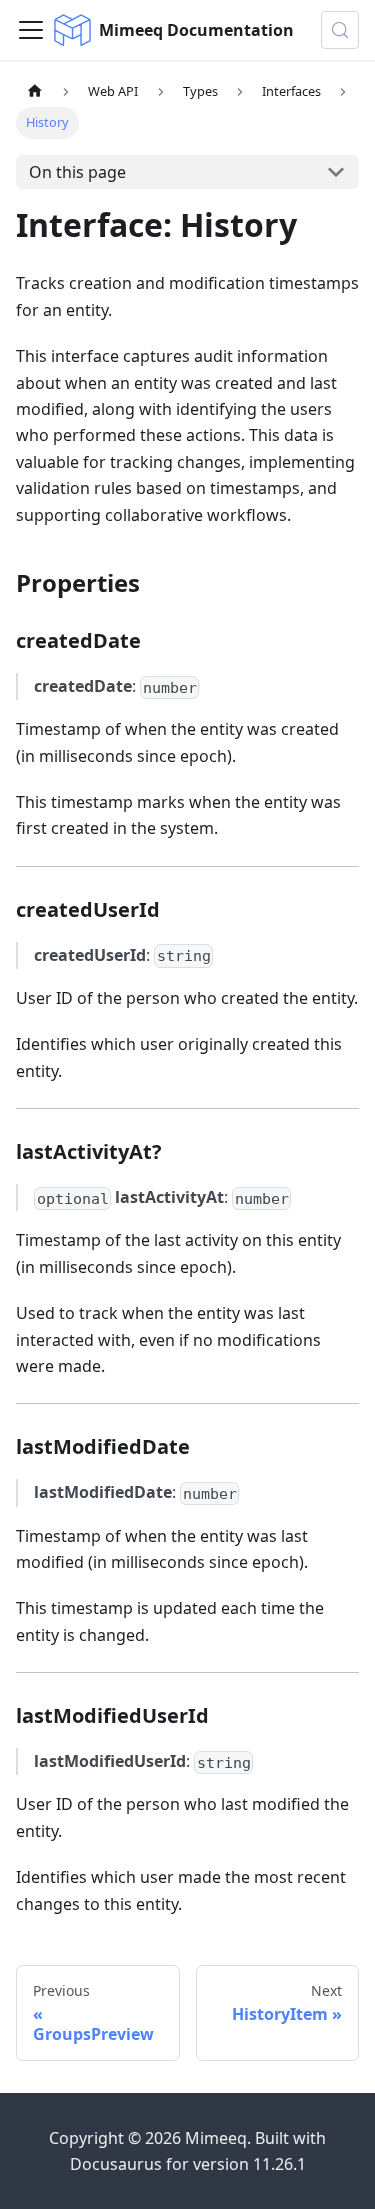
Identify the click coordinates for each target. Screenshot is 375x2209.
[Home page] (35, 91)
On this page (77, 172)
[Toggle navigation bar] (31, 30)
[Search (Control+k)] (340, 30)
